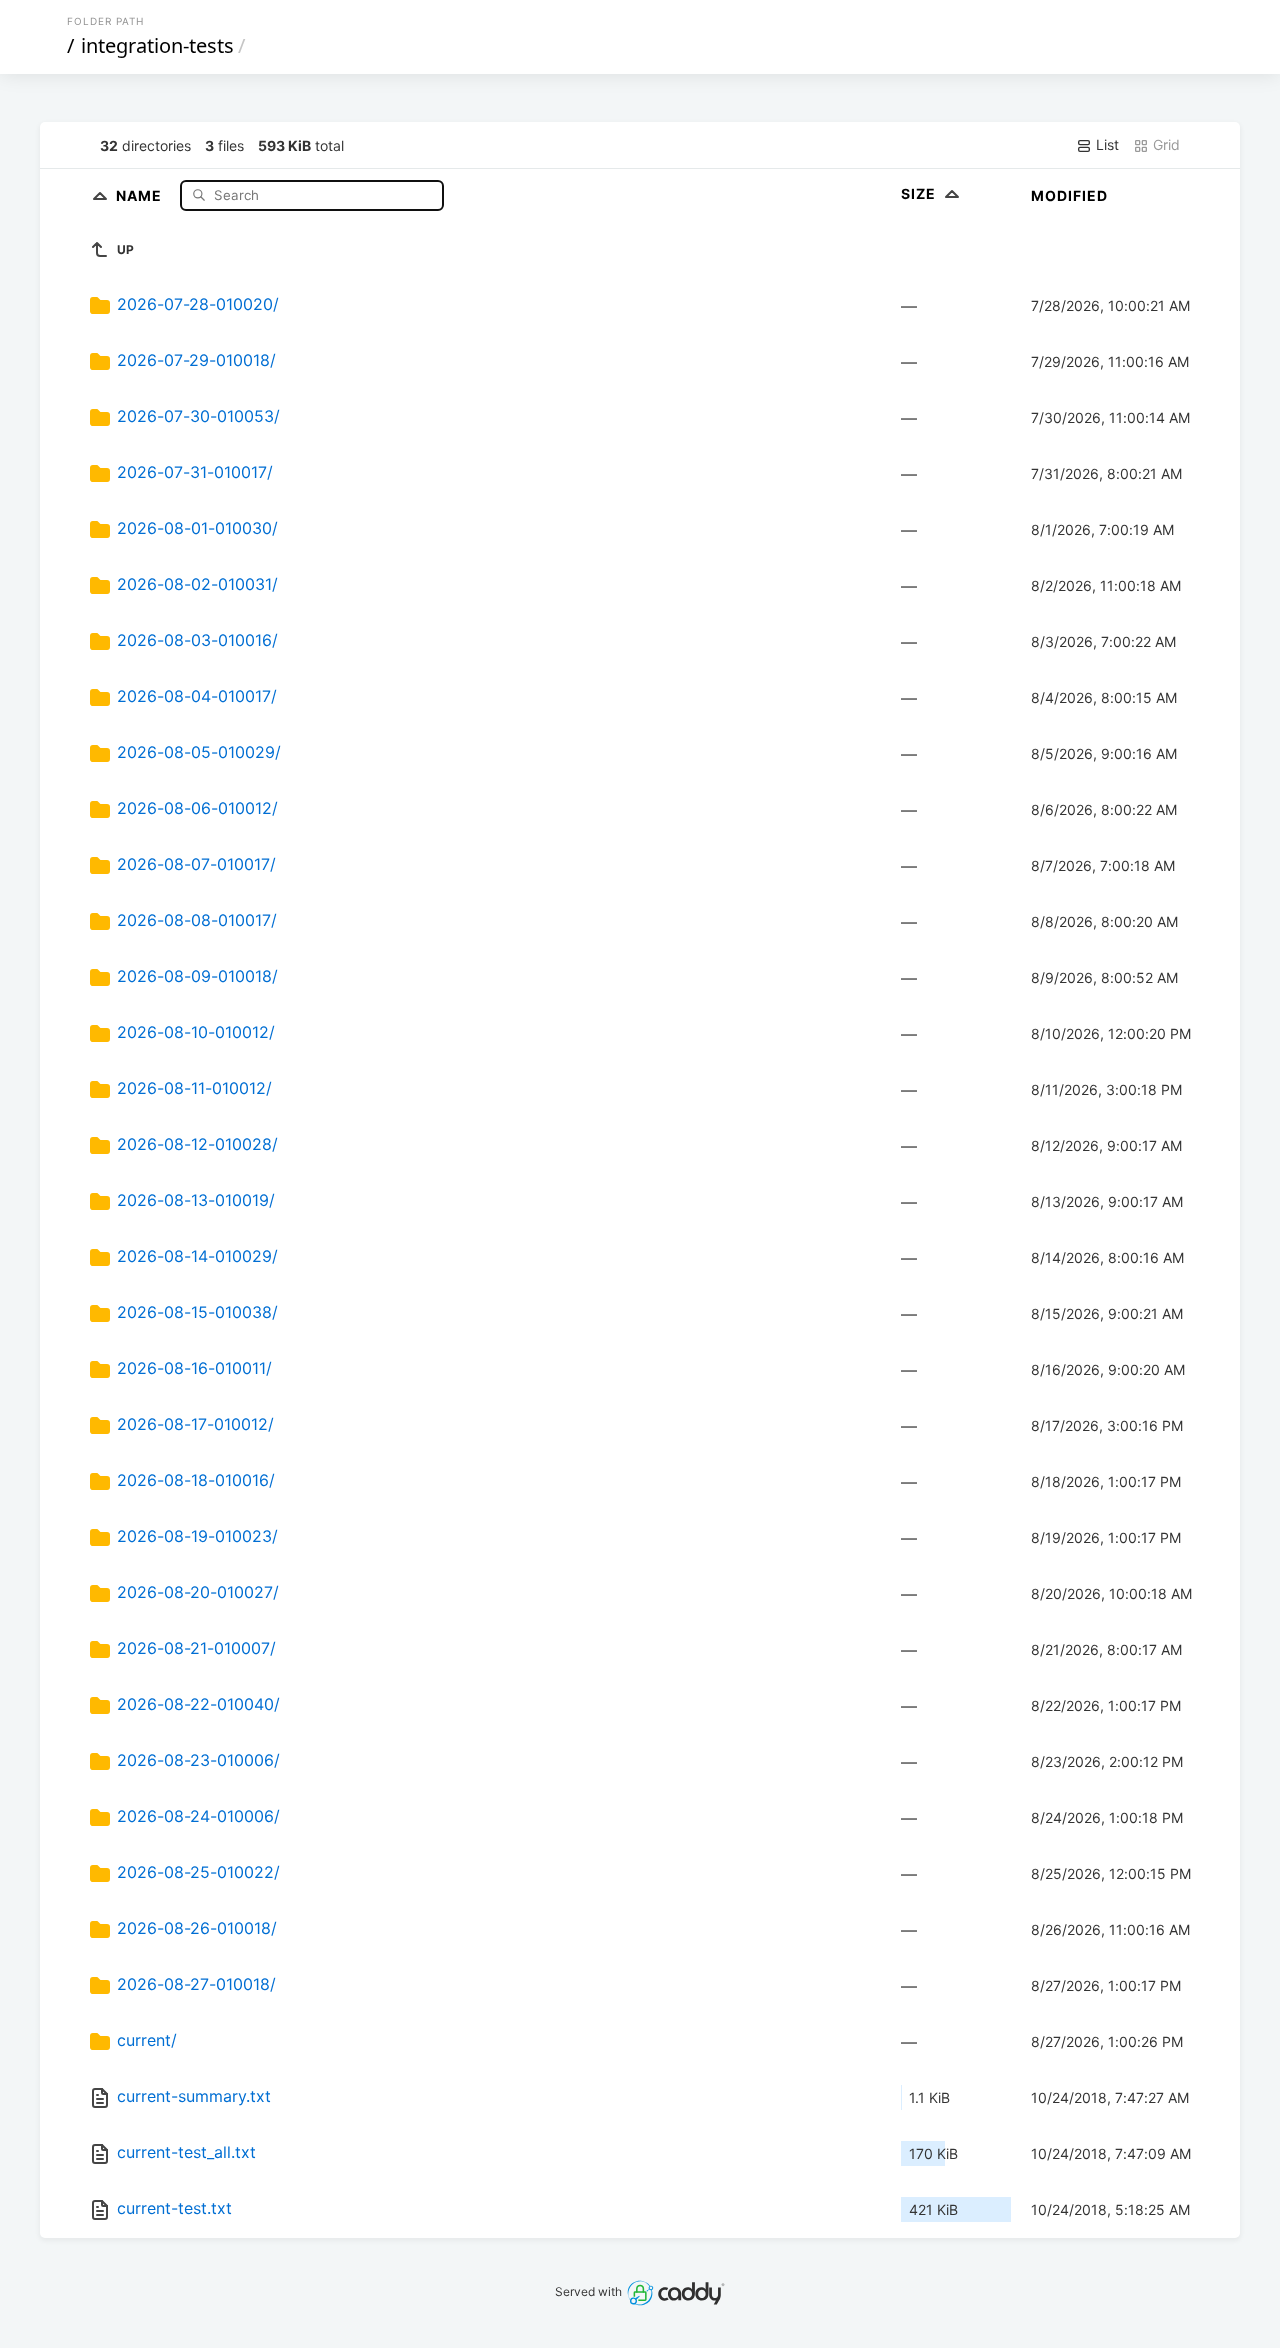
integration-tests (157, 45)
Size (920, 193)
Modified (1069, 195)
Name (141, 194)
